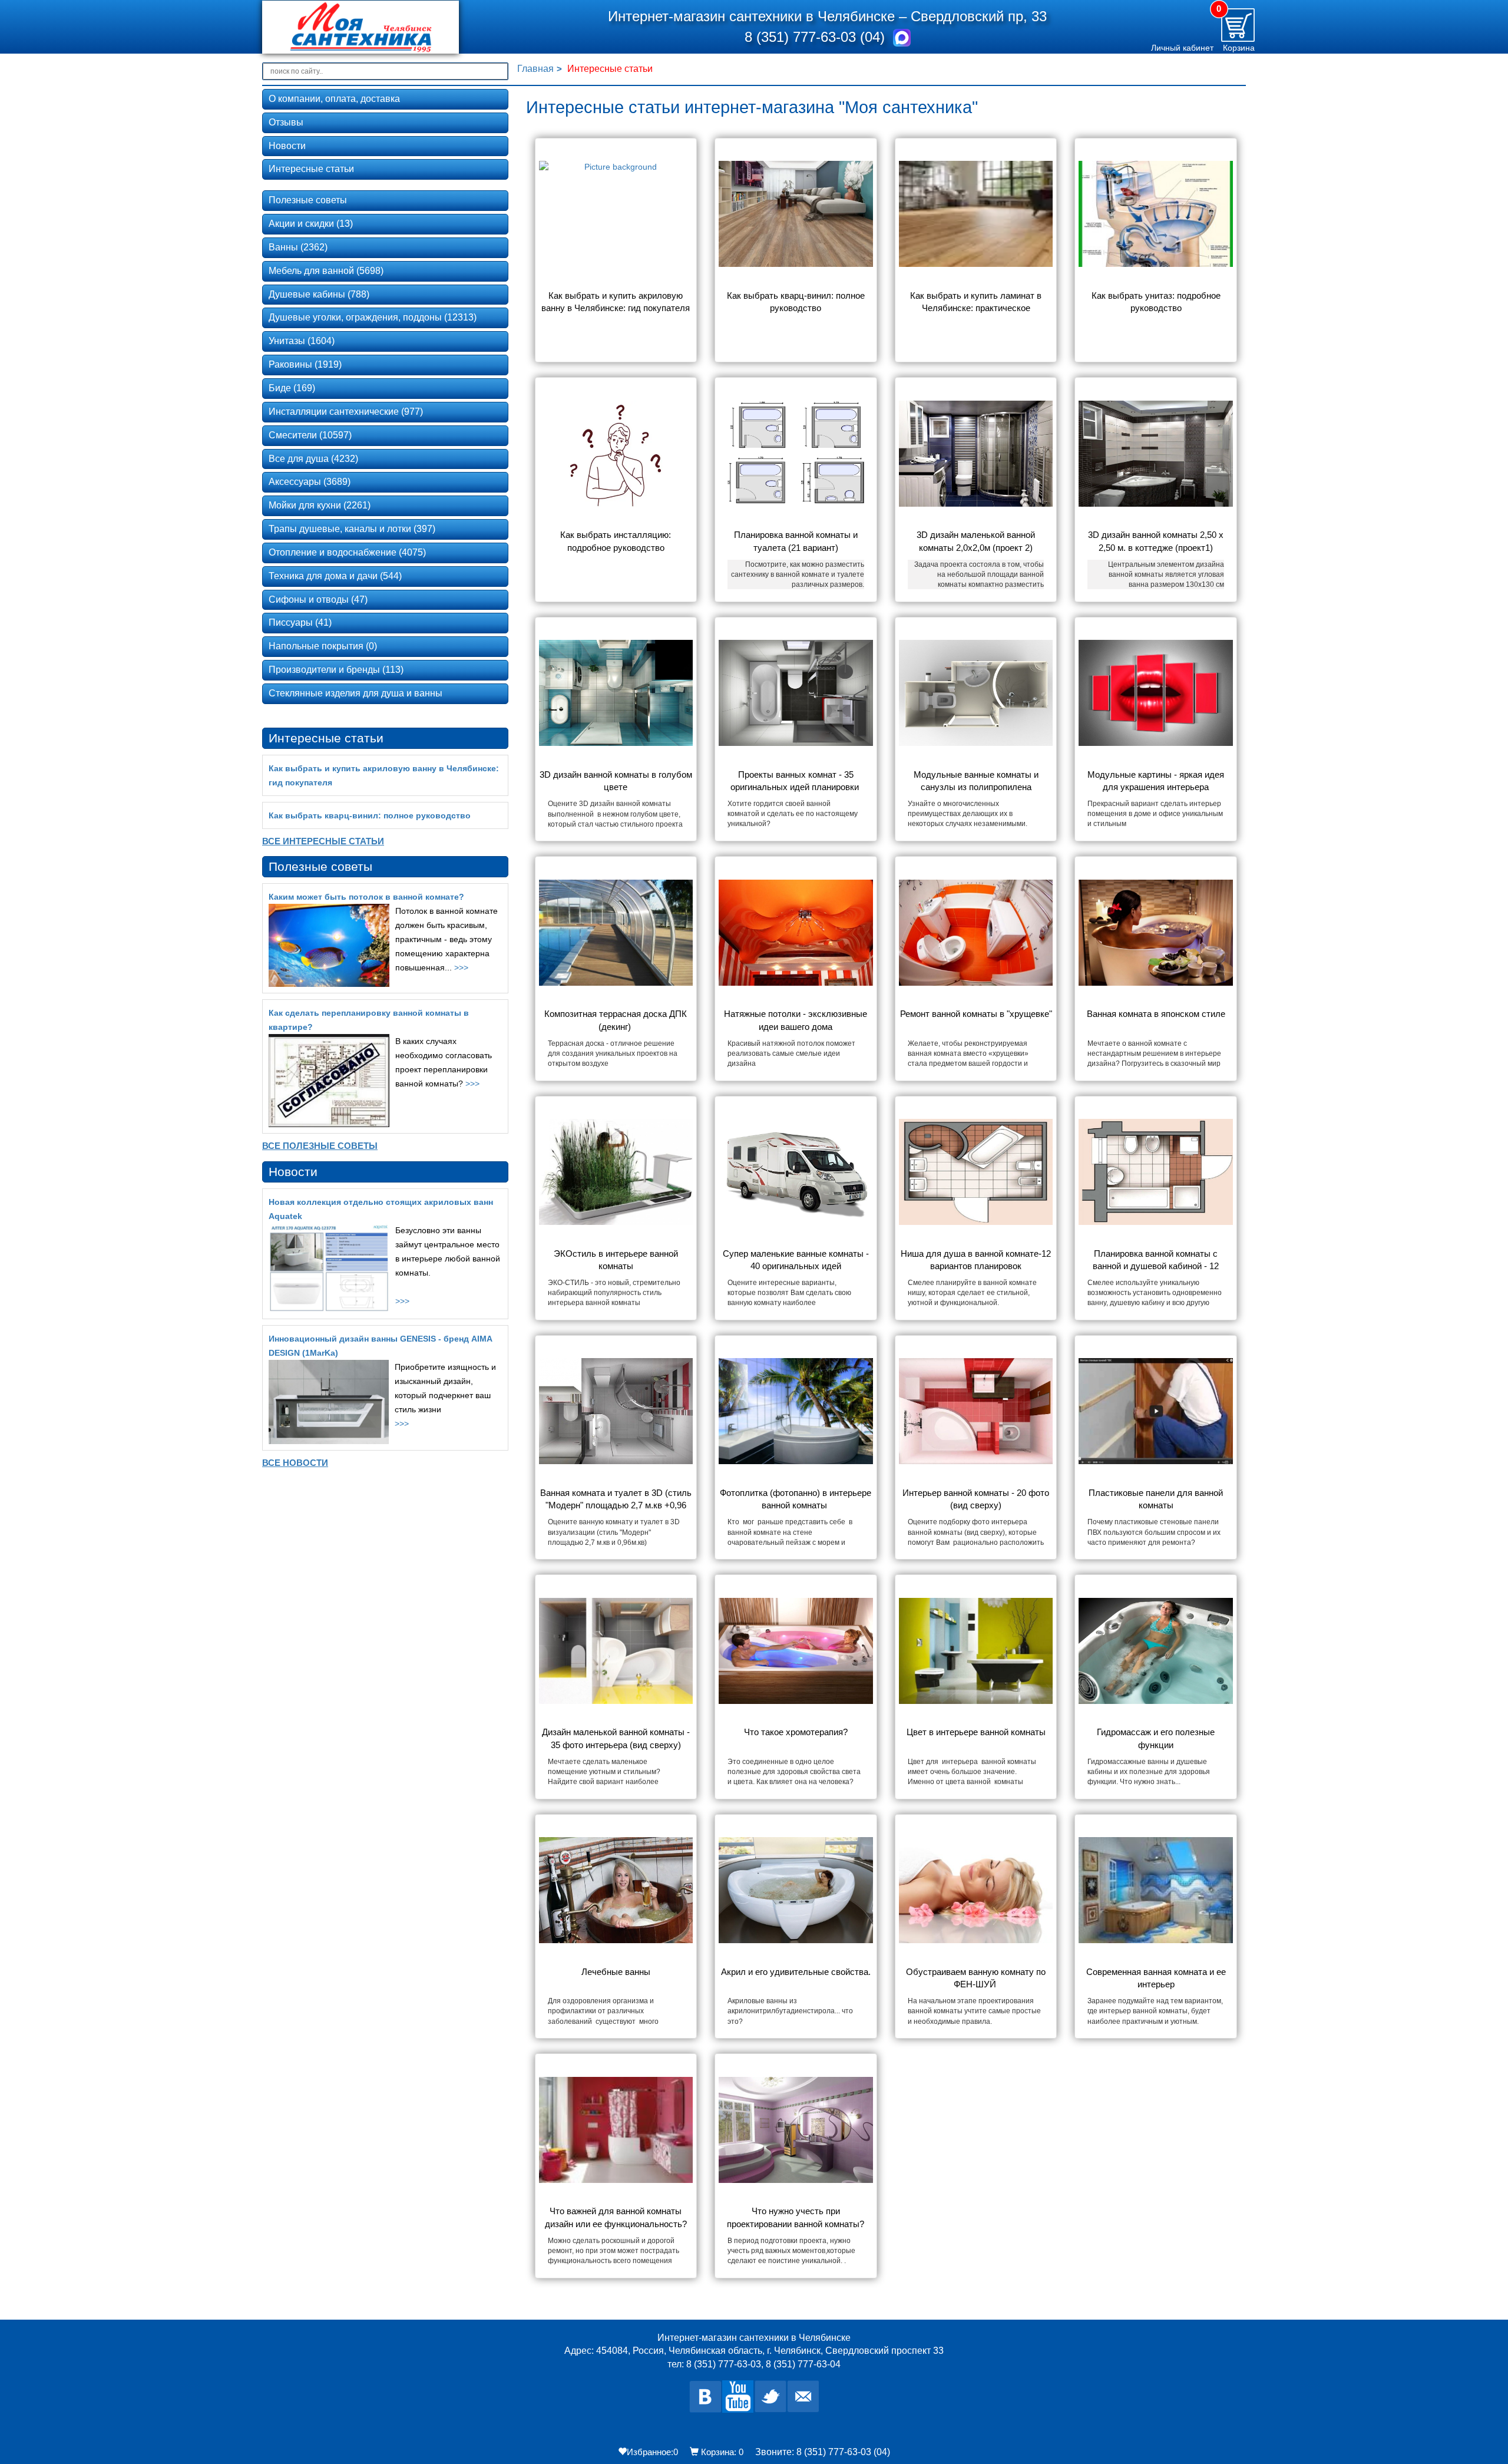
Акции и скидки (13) (311, 224)
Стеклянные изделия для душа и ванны (355, 693)
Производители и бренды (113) (336, 670)
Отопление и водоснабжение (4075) (347, 552)
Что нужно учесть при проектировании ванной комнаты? (796, 2217)
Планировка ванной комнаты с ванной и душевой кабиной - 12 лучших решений (1157, 1261)
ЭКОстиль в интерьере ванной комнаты (617, 1260)
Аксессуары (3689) (310, 482)
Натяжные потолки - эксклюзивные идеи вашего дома (797, 1020)
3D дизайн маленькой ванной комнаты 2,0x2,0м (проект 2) (977, 541)
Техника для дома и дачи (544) (335, 576)
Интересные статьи (311, 169)
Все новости (295, 1463)
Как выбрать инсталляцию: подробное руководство (617, 541)
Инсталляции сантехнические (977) (346, 412)
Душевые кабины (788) (319, 294)
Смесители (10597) (310, 435)
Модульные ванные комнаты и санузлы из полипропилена (977, 781)
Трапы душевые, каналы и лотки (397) (352, 529)
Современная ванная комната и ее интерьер (1157, 1978)
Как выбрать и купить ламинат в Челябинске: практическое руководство (977, 303)
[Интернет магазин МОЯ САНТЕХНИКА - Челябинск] (378, 27)
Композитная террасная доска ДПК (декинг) (617, 1020)
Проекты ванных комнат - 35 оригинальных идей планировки (796, 781)
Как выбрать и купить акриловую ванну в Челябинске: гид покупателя (616, 302)
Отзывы (286, 122)
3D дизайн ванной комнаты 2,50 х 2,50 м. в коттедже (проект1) (1157, 541)
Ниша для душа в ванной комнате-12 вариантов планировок (977, 1260)
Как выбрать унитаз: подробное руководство (1157, 302)
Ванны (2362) (298, 247)
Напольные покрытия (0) (323, 646)
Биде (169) (292, 388)
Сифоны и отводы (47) (318, 600)
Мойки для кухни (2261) (320, 505)
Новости (287, 146)
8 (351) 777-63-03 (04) (817, 37)
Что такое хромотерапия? (796, 1732)
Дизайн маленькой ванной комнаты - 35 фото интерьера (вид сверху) (617, 1738)
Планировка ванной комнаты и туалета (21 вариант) (797, 541)
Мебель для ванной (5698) (326, 271)
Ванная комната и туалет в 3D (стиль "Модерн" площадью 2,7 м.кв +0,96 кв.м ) (616, 1500)
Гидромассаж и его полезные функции (1157, 1738)
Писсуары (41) (300, 622)
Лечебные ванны (616, 1972)
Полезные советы (308, 200)
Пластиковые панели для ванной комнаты (1157, 1499)
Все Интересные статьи (323, 841)
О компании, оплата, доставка (334, 99)
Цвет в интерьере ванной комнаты (976, 1732)
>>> (461, 967)
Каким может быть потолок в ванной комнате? (366, 897)
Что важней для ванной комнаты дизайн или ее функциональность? (616, 2217)
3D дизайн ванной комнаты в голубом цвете (616, 781)
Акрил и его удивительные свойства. (796, 1972)
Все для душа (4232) (313, 459)
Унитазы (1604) (302, 341)
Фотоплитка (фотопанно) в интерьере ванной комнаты (796, 1499)
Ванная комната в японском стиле (1156, 1014)
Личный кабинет (1182, 48)
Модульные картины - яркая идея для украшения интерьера (1157, 781)
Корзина (1239, 48)
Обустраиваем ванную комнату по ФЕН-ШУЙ (977, 1978)
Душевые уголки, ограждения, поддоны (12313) (373, 317)
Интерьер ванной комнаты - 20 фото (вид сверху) (977, 1499)
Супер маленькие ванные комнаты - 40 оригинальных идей (797, 1260)
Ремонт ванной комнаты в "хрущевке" (976, 1014)
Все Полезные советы (320, 1146)
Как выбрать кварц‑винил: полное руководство (797, 302)
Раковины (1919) (305, 364)
